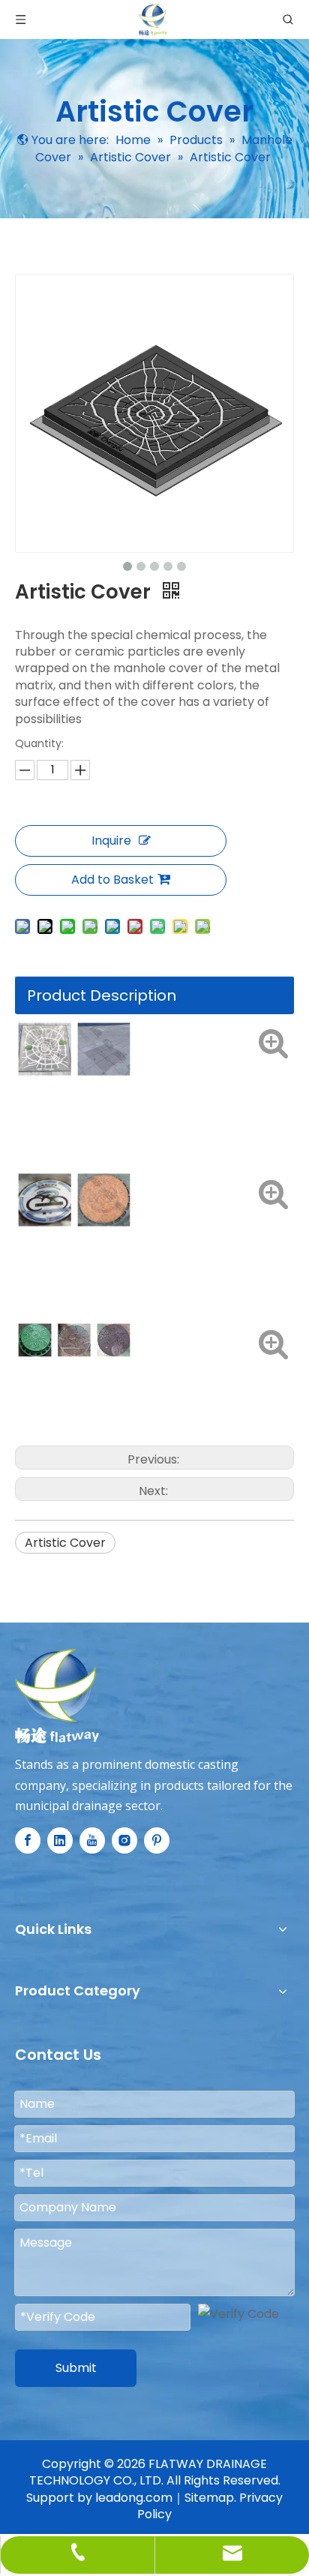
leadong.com (134, 2498)
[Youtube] (92, 1840)
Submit (76, 2368)
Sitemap (209, 2498)
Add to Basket (112, 880)
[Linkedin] (60, 1840)
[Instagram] (124, 1840)
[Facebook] (28, 1840)
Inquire (111, 841)
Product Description (102, 995)
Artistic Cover (65, 1543)
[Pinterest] (157, 1840)
